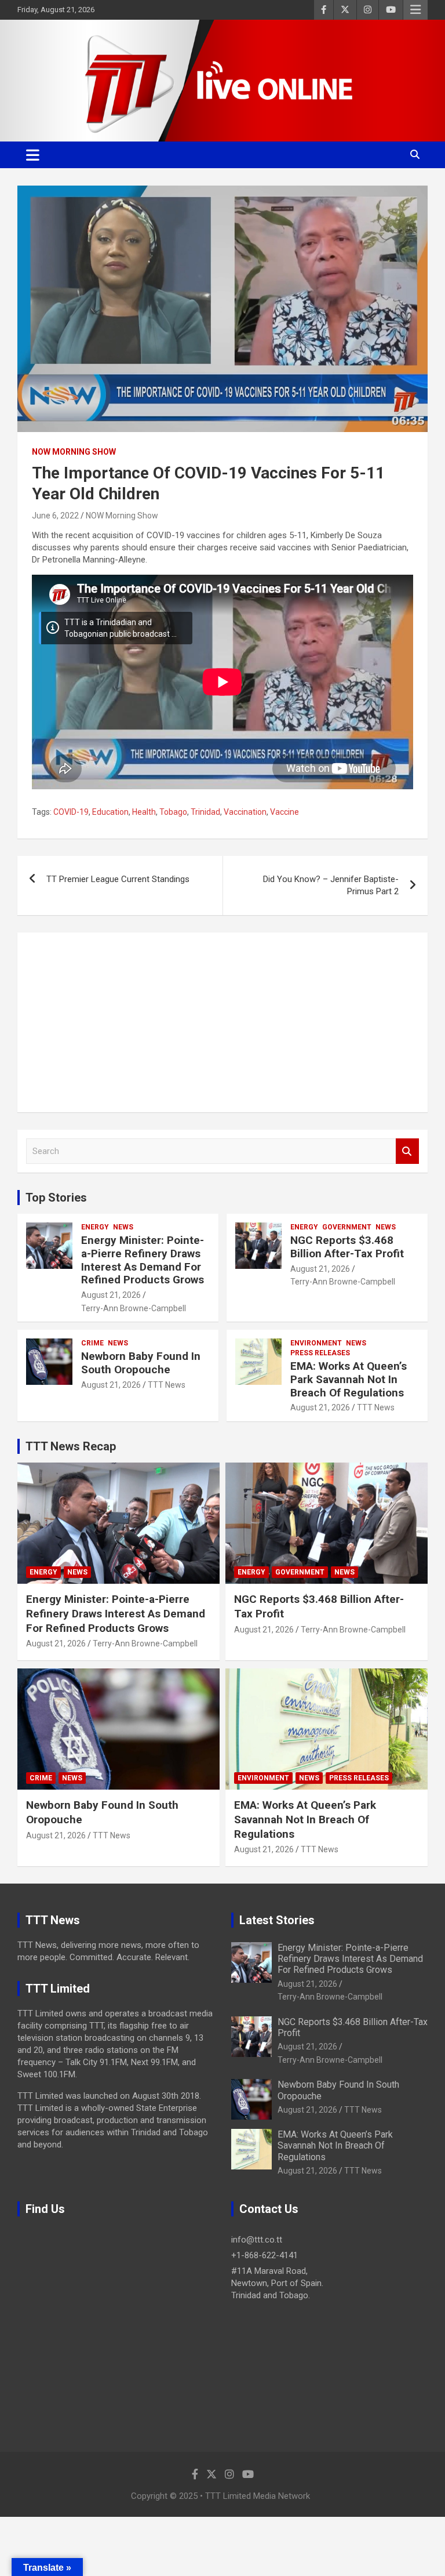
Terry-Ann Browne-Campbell (134, 1308)
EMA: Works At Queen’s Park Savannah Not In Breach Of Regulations (349, 1379)
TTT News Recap (71, 1446)
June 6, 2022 (55, 516)
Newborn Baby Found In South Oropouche (141, 1363)
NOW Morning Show (74, 452)
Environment (316, 1343)
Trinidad (205, 812)
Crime (92, 1343)
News (123, 1227)
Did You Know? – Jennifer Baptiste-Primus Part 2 (331, 885)
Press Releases (320, 1353)
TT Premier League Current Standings (118, 879)
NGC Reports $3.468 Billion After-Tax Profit (347, 1247)
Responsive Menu (415, 10)
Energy (95, 1227)
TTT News (167, 1385)
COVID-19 (71, 812)
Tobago (173, 812)
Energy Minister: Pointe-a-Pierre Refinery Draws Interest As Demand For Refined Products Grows (143, 1260)
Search (407, 1151)
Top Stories (56, 1198)
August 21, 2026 (111, 1295)
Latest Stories (277, 1920)
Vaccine (284, 812)
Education (110, 812)
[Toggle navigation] (33, 155)
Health (144, 812)
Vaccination (245, 812)
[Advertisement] (222, 1022)
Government (347, 1227)
